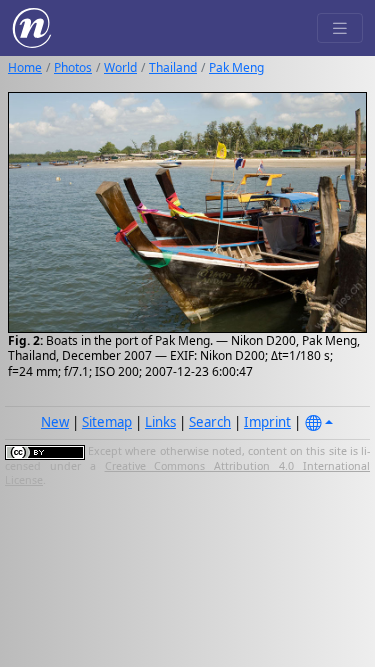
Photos (73, 67)
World (120, 67)
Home (25, 67)
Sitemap (107, 422)
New (55, 422)
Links (160, 422)
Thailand (173, 67)
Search (210, 422)
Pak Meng (236, 67)
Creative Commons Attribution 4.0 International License (187, 473)
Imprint (267, 422)
